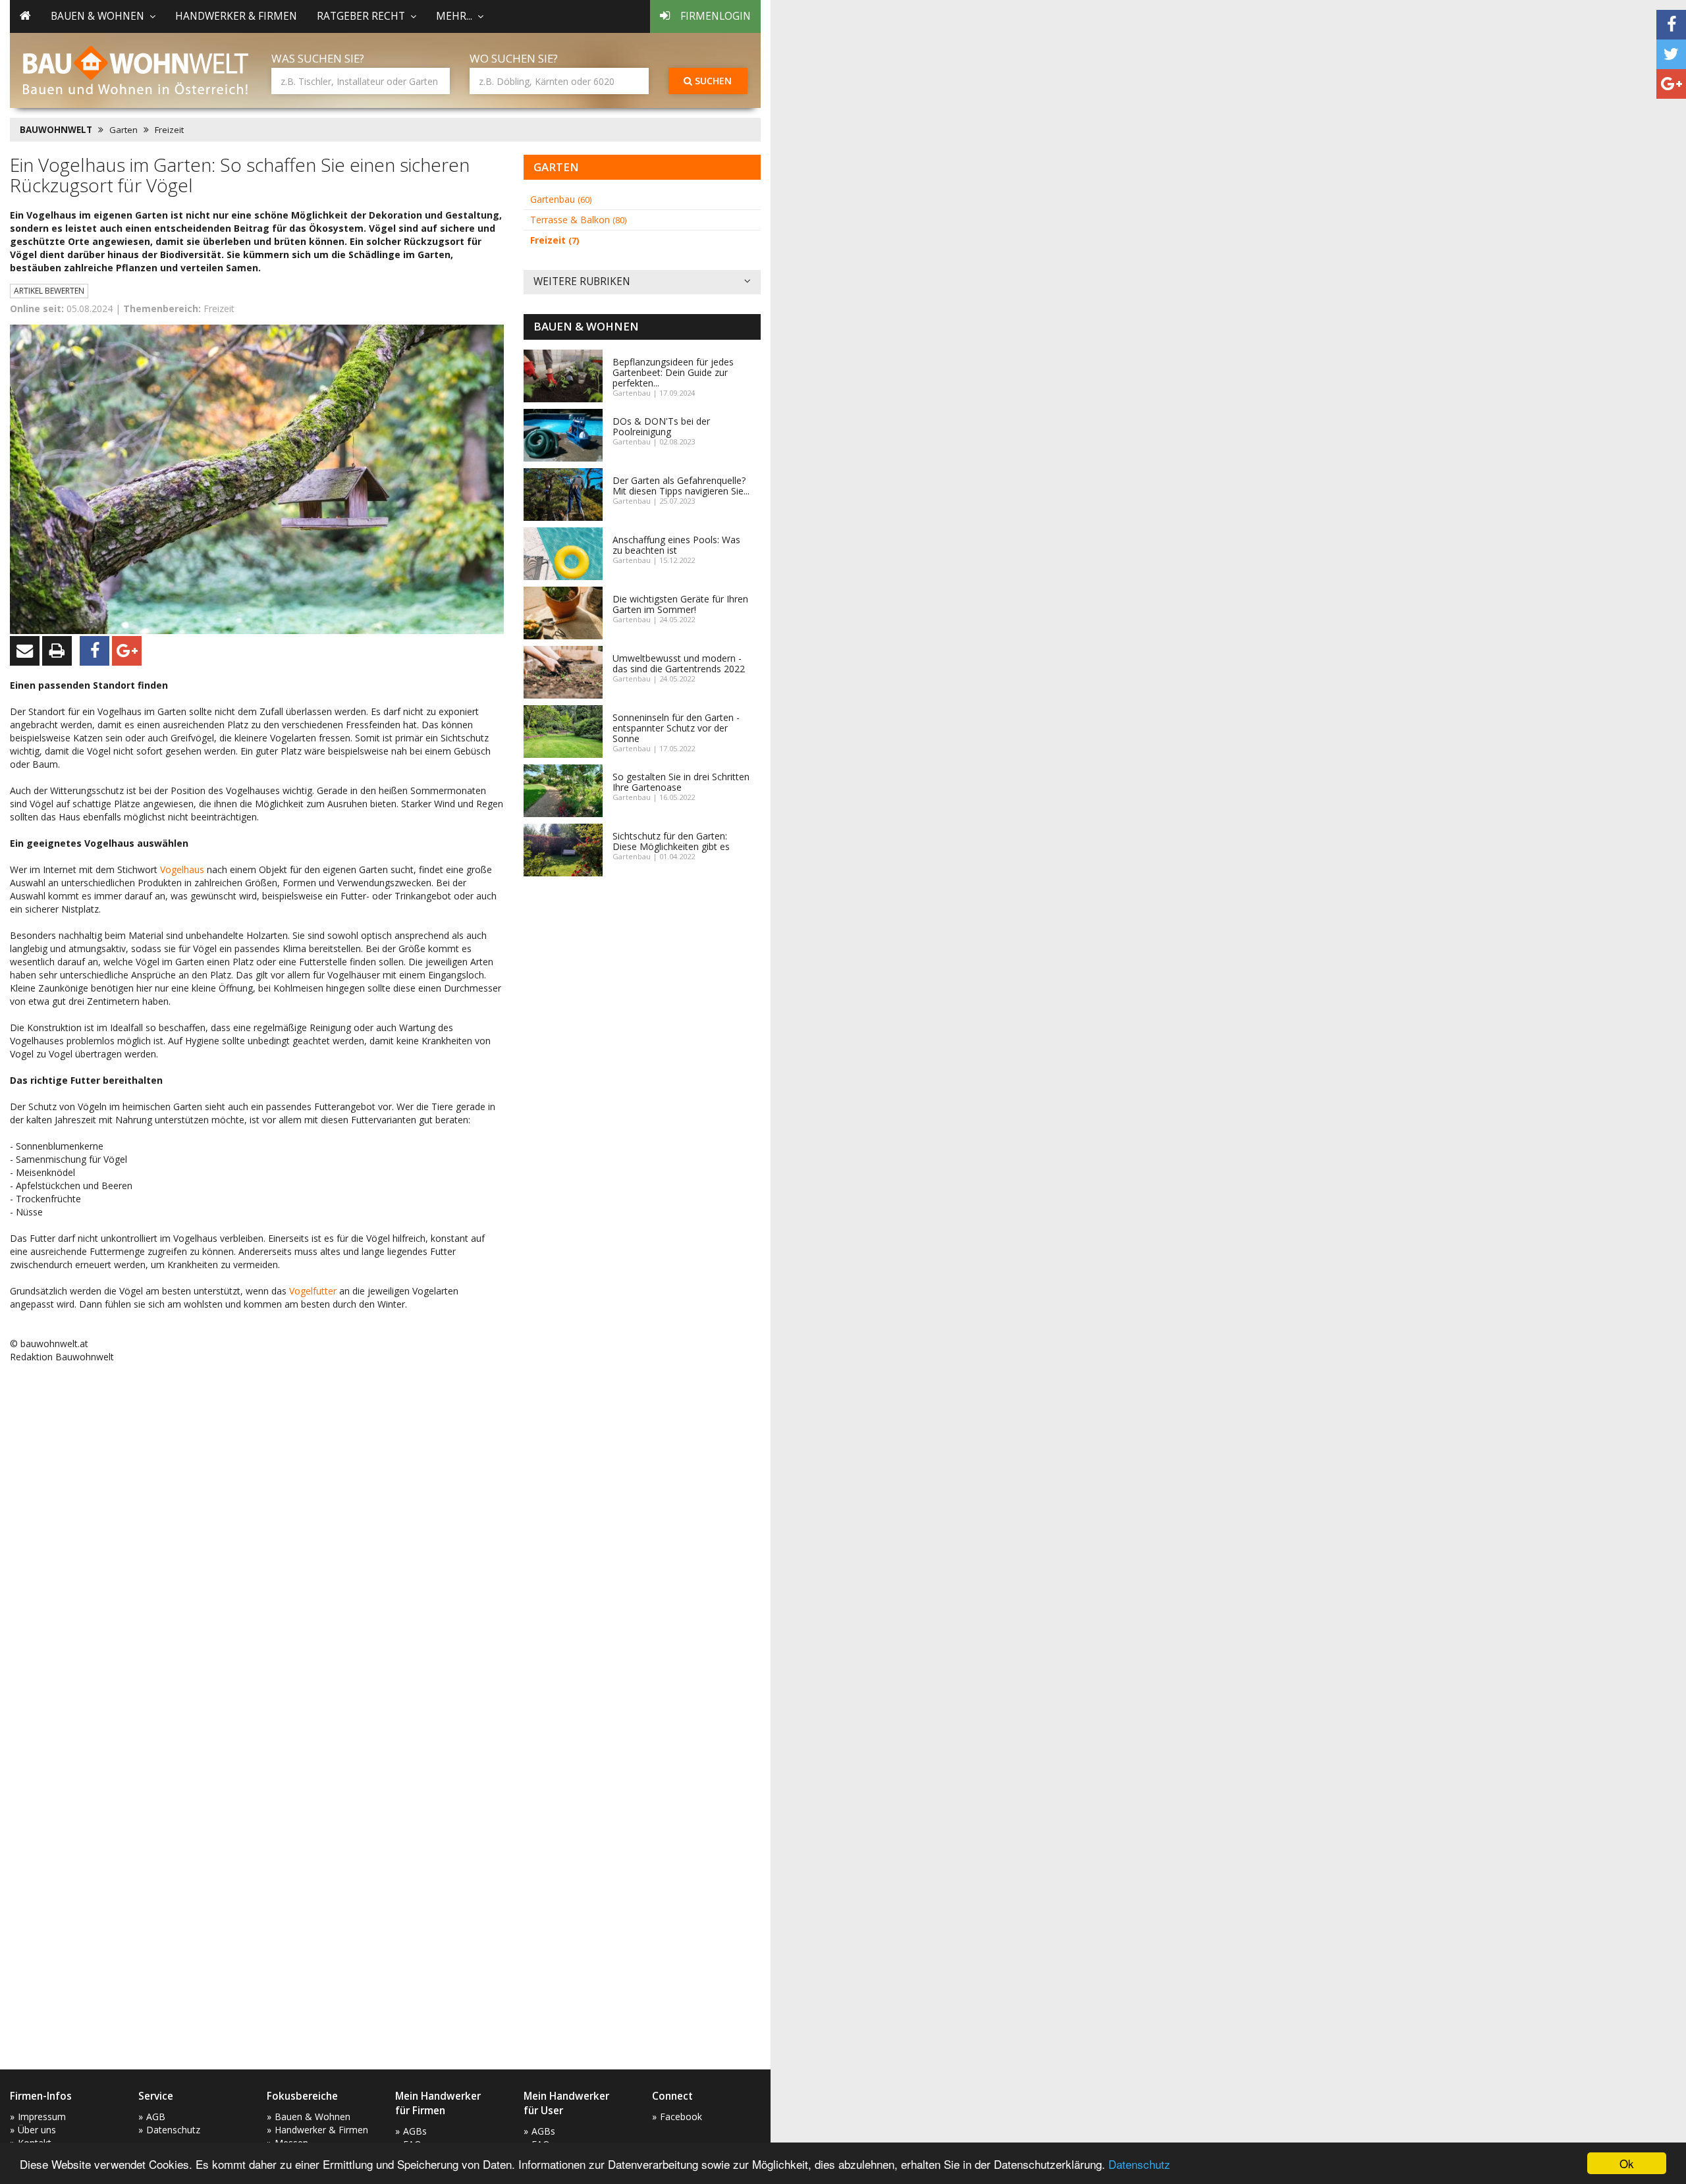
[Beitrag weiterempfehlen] (25, 651)
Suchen (712, 81)
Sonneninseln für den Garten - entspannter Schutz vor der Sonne (676, 728)
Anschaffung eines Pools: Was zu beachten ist (676, 545)
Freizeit (169, 130)
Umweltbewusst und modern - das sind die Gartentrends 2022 (679, 663)
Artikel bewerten (49, 291)
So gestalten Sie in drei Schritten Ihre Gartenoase (681, 782)
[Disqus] (257, 1541)
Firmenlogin (716, 16)
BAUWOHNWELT (56, 130)
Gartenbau (561, 199)
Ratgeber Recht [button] (361, 16)
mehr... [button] (454, 16)
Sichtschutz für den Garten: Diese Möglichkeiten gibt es (671, 841)
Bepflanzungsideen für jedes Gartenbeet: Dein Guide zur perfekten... (673, 372)
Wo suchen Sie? (514, 58)
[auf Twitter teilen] (1671, 54)
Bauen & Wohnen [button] (97, 16)
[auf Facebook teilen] (1671, 25)
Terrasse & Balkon (578, 220)
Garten (123, 130)
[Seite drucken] (57, 651)
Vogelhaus (182, 869)
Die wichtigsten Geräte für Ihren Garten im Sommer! (680, 604)
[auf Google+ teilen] (1671, 84)
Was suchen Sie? (318, 58)
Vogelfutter (313, 1291)
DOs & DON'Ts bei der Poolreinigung (661, 426)
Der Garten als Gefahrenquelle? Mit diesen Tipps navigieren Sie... (681, 486)
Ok (1627, 2163)
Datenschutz (1139, 2164)
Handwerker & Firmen (236, 16)
